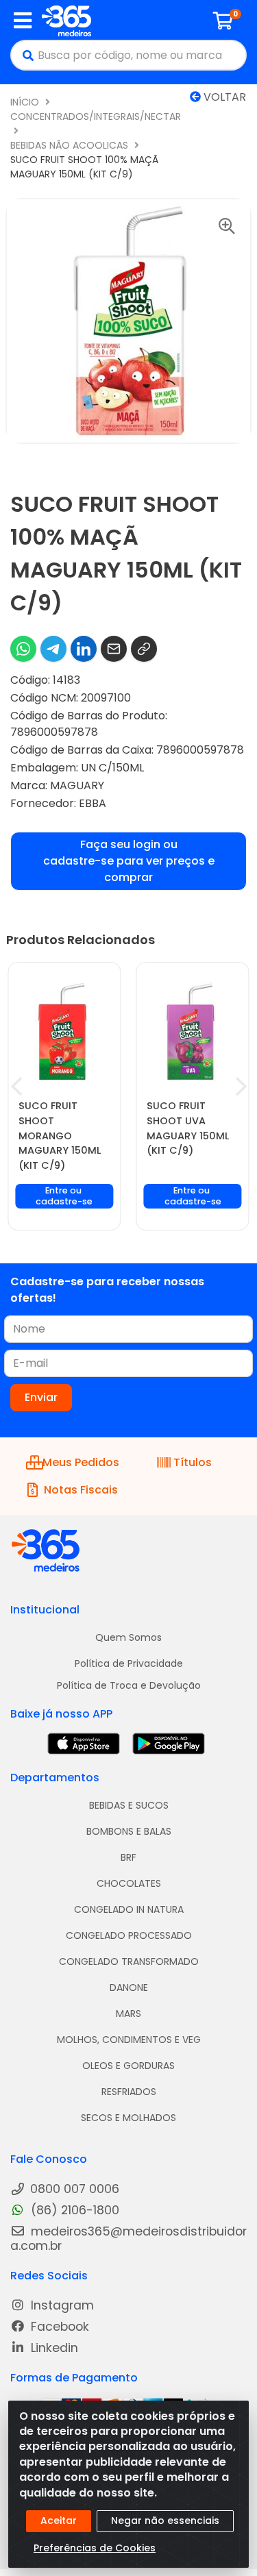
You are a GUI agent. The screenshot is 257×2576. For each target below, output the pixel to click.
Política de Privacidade (129, 1663)
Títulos (193, 1462)
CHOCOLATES (129, 1883)
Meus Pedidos (80, 1462)
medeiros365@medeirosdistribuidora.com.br (128, 2239)
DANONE (129, 1987)
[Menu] (23, 21)
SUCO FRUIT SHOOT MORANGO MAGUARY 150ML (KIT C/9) (60, 1135)
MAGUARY (77, 785)
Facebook (58, 2327)
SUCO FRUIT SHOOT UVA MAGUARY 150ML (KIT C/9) (188, 1128)
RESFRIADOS (129, 2092)
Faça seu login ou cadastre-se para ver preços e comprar (129, 861)
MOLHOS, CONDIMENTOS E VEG (129, 2040)
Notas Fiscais (81, 1490)
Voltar (223, 97)
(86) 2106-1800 (73, 2210)
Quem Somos (128, 1637)
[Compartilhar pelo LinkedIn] (84, 649)
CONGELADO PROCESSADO (129, 1935)
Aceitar (59, 2521)
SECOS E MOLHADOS (128, 2118)
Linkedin (53, 2348)
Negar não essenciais (165, 2521)
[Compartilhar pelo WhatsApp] (23, 649)
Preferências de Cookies (95, 2548)
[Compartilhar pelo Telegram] (53, 649)
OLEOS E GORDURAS (128, 2066)
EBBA (93, 803)
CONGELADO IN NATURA (129, 1909)
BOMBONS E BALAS (129, 1831)
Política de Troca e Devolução (129, 1685)
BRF (128, 1857)
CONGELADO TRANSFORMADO (129, 1961)
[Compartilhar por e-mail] (114, 649)
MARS (128, 2014)
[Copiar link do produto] (144, 649)
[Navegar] (16, 1087)
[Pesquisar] (25, 55)
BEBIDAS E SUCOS (129, 1805)
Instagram (61, 2306)
